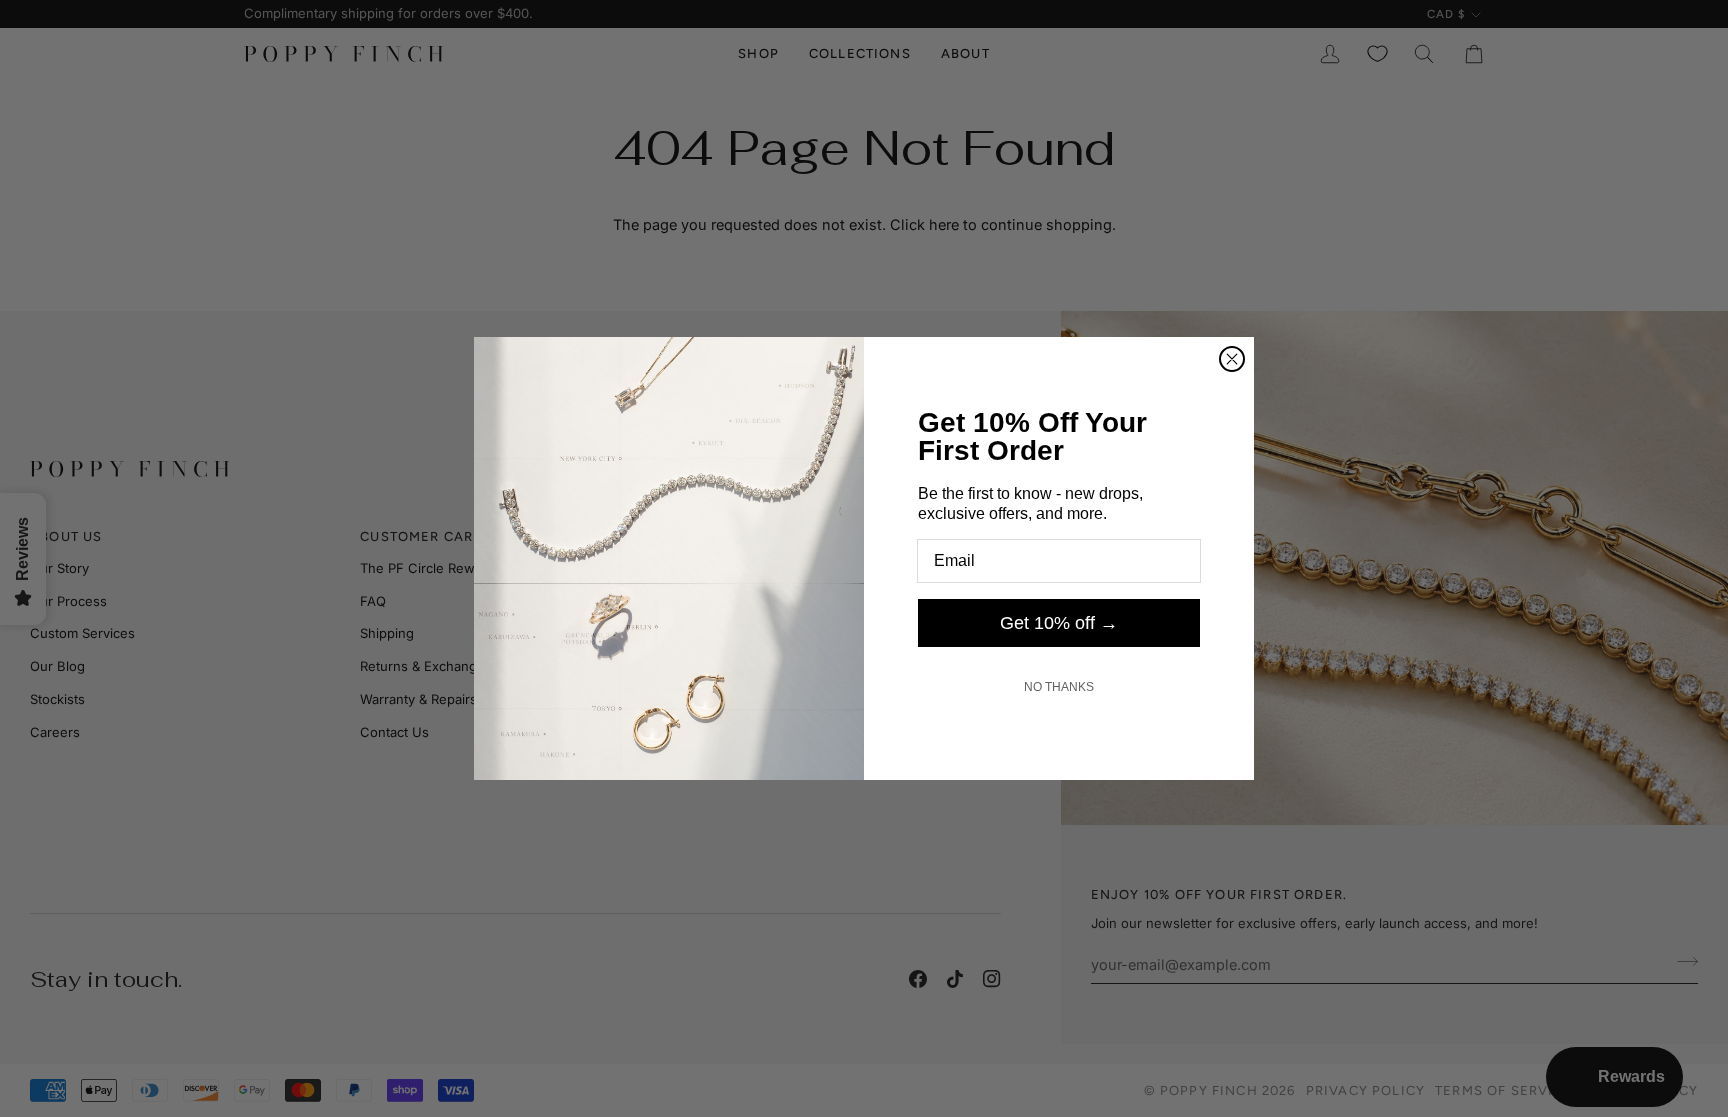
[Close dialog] (1232, 359)
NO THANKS (1059, 687)
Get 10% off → (1059, 623)
